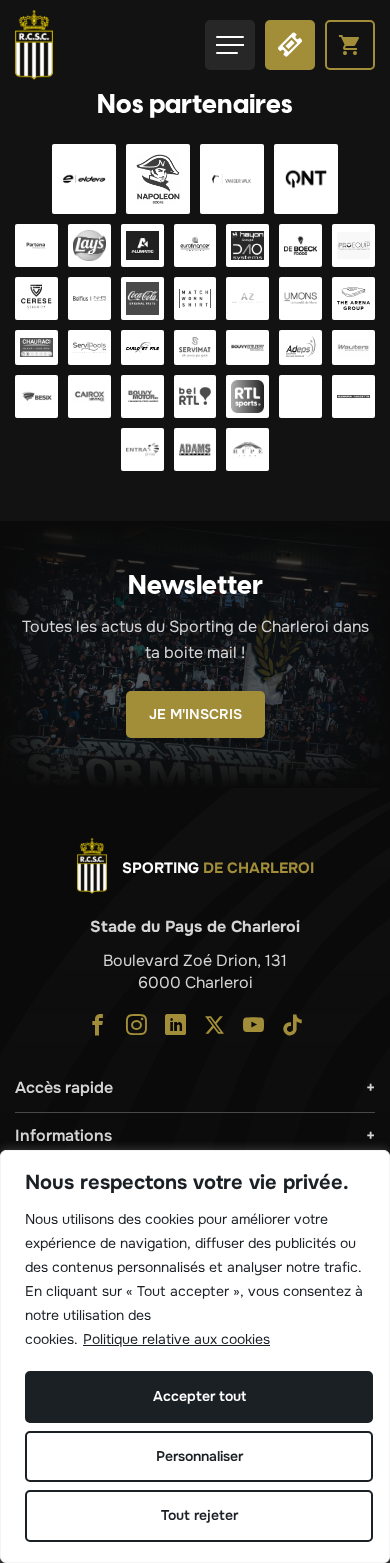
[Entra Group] (142, 449)
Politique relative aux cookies (176, 1339)
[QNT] (306, 179)
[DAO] (247, 245)
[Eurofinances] (195, 245)
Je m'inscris (195, 714)
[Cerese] (36, 298)
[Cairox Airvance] (89, 396)
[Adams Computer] (195, 449)
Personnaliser (199, 1456)
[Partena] (36, 245)
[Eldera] (84, 179)
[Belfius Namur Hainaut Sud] (89, 298)
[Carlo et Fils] (142, 347)
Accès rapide (64, 1087)
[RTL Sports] (247, 396)
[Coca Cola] (142, 298)
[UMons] (300, 298)
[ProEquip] (353, 245)
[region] (195, 1356)
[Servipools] (89, 347)
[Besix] (36, 396)
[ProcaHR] (247, 347)
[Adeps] (300, 347)
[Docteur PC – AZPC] (247, 298)
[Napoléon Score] (158, 179)
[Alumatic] (142, 245)
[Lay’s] (89, 245)
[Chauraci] (36, 347)
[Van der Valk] (232, 179)
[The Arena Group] (353, 298)
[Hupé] (247, 449)
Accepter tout (199, 1396)
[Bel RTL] (195, 396)
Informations (63, 1135)
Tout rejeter (199, 1515)
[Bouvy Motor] (142, 396)
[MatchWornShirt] (195, 298)
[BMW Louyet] (300, 396)
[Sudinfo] (353, 396)
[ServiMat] (195, 347)
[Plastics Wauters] (353, 347)
